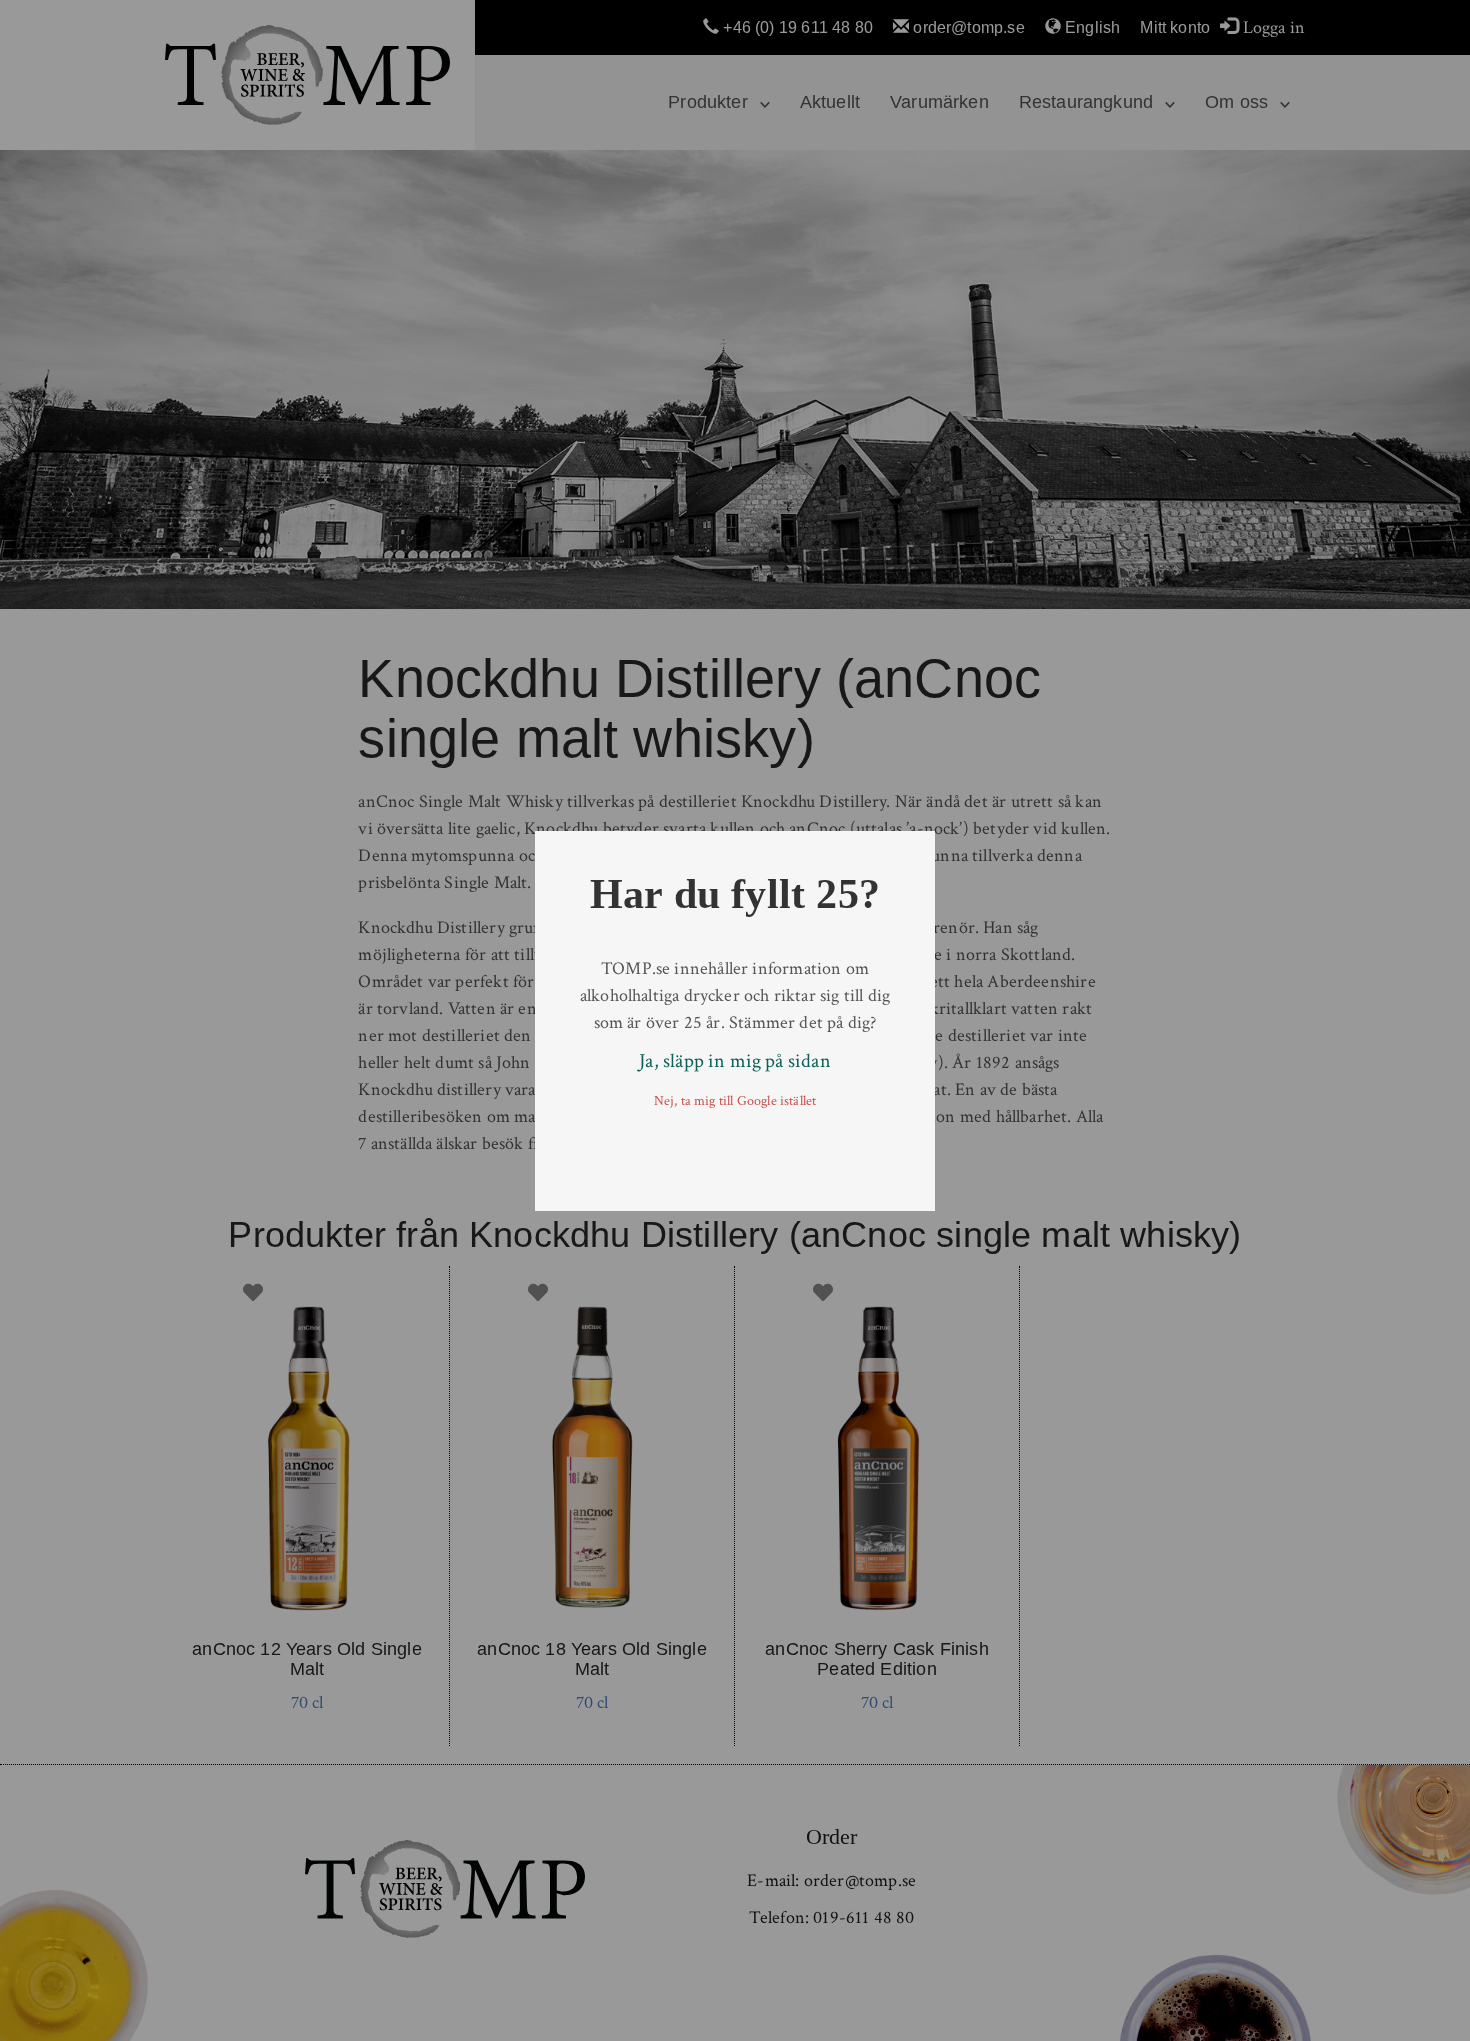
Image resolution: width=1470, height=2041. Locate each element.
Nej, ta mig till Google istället (735, 1101)
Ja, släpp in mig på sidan (735, 1061)
